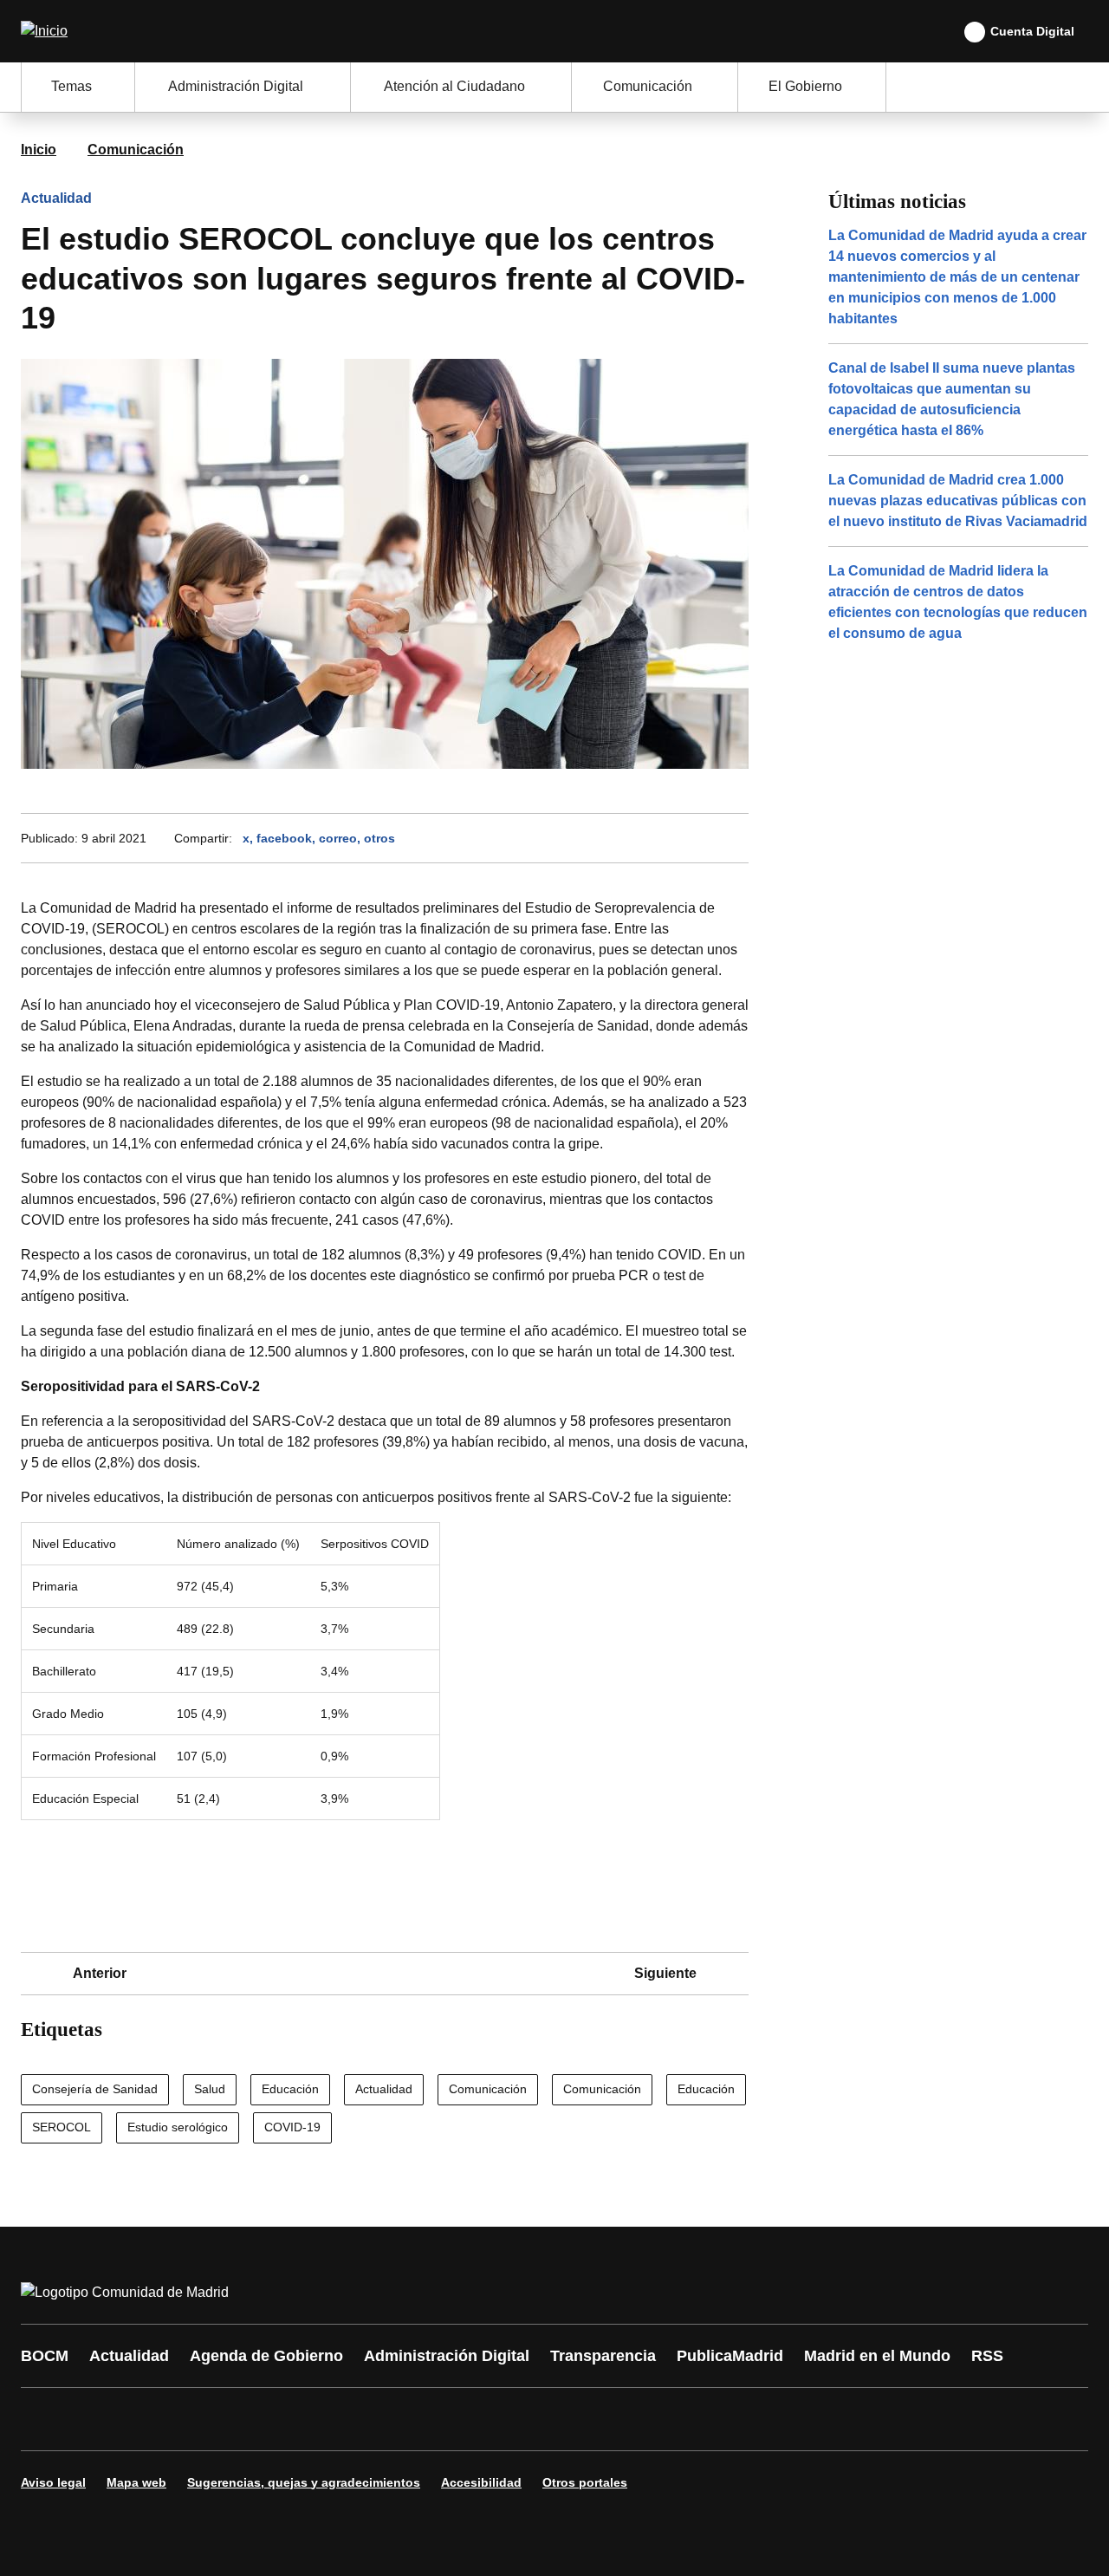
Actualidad (56, 198)
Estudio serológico (178, 2127)
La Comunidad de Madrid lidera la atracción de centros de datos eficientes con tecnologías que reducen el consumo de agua (958, 602)
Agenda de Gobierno (266, 2356)
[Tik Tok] (357, 2419)
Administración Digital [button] (236, 86)
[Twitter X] (149, 2419)
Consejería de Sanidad (95, 2089)
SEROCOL (62, 2127)
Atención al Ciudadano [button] (454, 86)
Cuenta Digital (1032, 31)
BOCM (45, 2356)
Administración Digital (447, 2356)
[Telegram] (461, 2419)
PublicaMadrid (730, 2356)
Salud (210, 2089)
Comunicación (136, 150)
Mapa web (136, 2482)
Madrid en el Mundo (877, 2356)
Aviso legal (53, 2482)
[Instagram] (97, 2419)
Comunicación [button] (648, 86)
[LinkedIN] (253, 2419)
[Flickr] (409, 2419)
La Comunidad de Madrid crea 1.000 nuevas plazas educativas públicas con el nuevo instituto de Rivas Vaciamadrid (958, 501)
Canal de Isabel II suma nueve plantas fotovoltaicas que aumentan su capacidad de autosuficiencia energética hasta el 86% (952, 399)
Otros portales (585, 2482)
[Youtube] (201, 2419)
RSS (987, 2356)
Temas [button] (71, 86)
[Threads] (513, 2419)
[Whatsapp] (305, 2419)
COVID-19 (292, 2127)
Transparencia (603, 2356)
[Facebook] (45, 2419)
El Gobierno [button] (805, 86)
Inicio (39, 150)
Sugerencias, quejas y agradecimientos (304, 2482)
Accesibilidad (481, 2482)
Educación (290, 2089)
